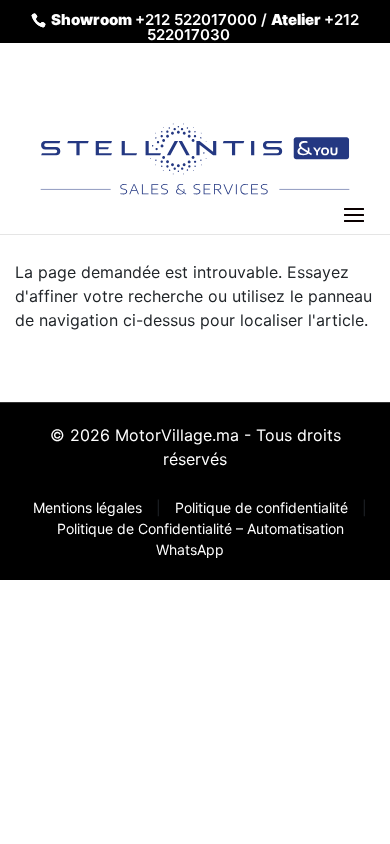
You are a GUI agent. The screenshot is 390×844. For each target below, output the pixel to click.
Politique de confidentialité (263, 507)
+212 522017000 (196, 19)
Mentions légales (89, 507)
